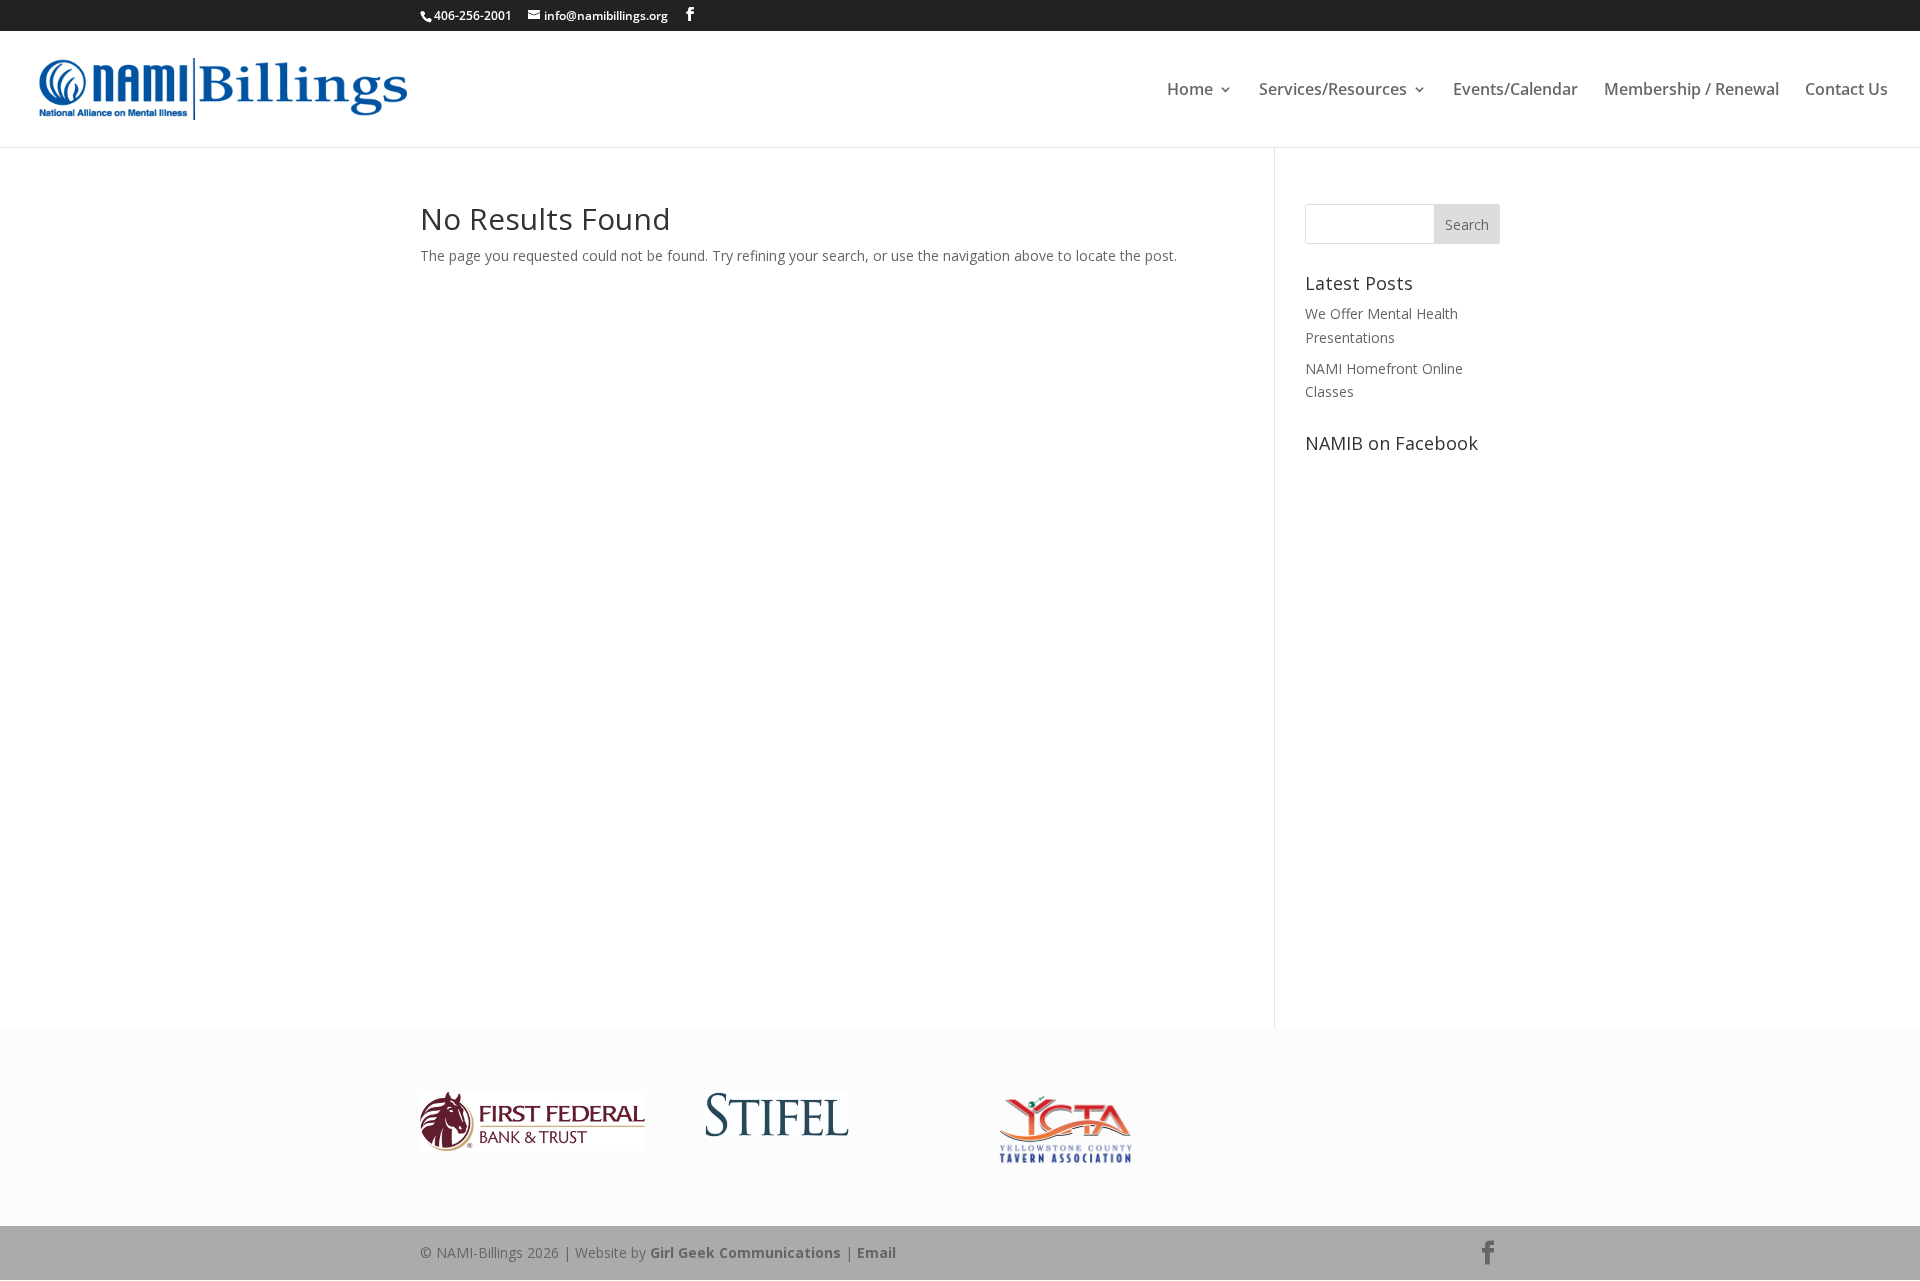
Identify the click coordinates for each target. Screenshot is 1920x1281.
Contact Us (1846, 91)
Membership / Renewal (1691, 91)
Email (876, 1252)
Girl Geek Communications (745, 1252)
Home (1190, 91)
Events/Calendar (1515, 91)
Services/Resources (1333, 91)
